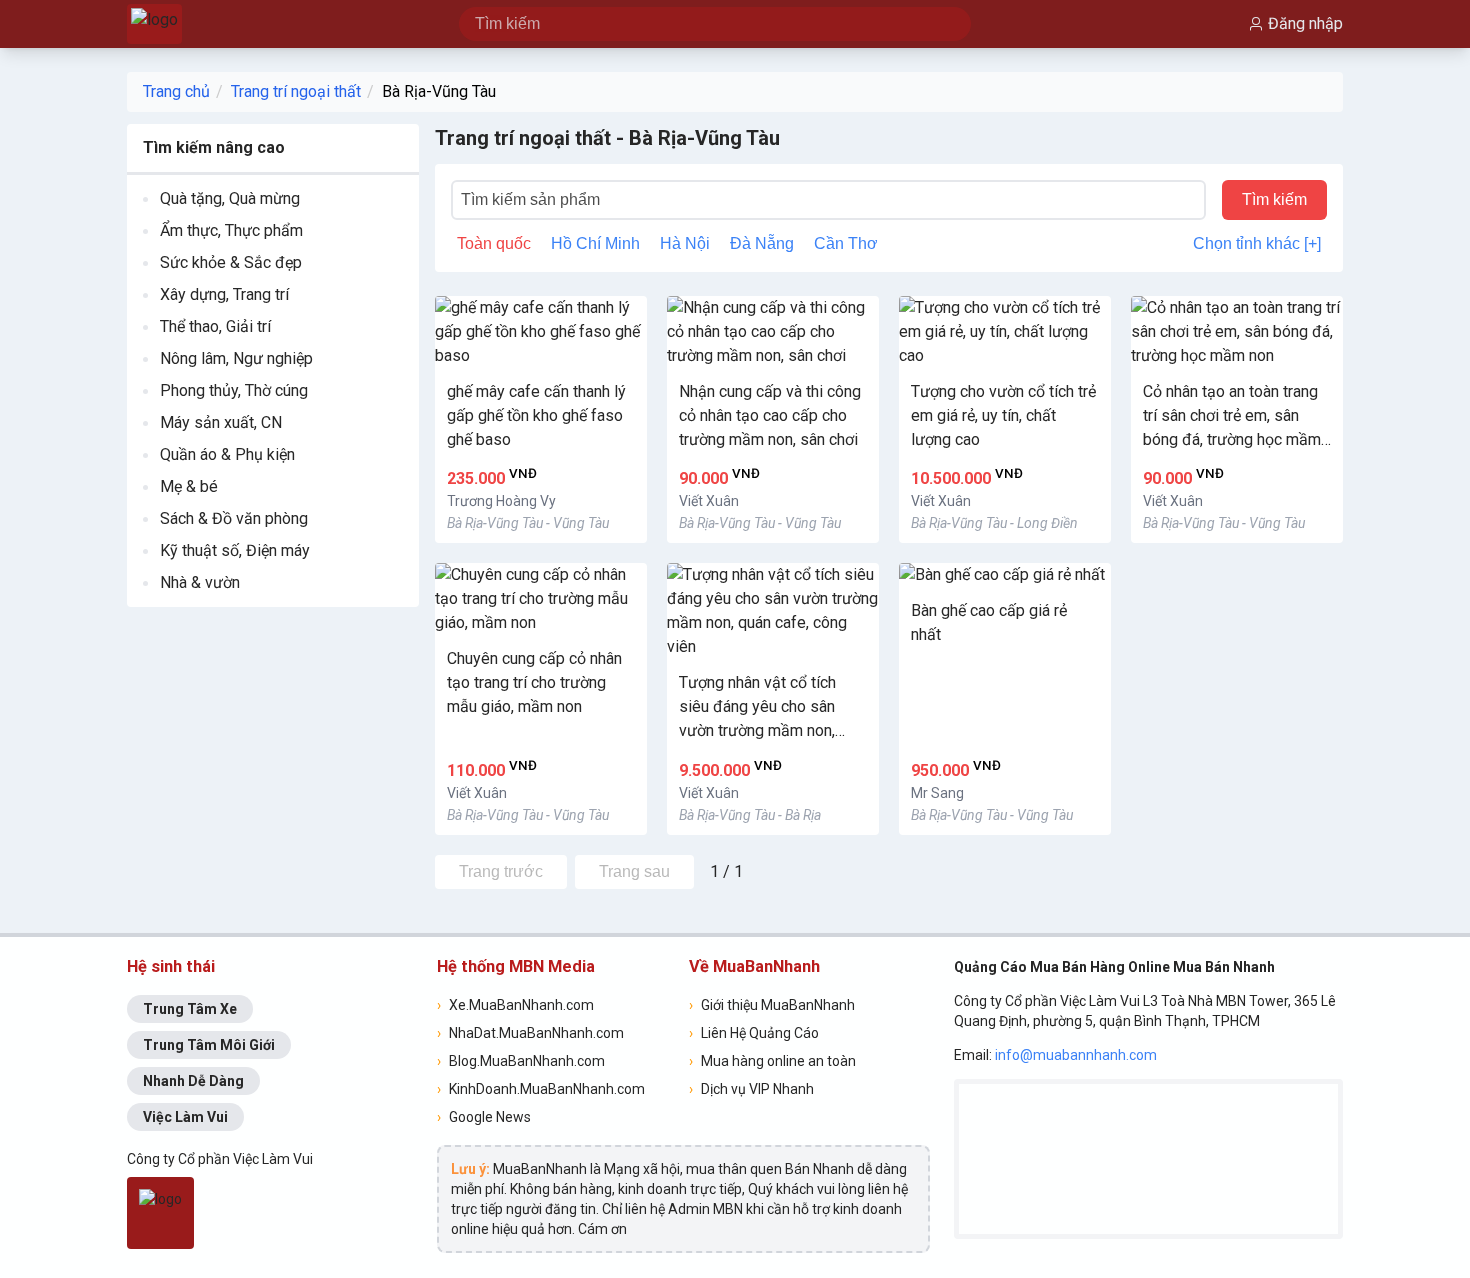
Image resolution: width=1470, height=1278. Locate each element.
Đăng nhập (1305, 23)
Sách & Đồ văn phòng (234, 518)
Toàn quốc (494, 243)
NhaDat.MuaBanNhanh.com (530, 1033)
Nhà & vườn (200, 582)
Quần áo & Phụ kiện (227, 454)
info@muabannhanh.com (1076, 1055)
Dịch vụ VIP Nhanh (751, 1089)
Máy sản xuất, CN (221, 422)
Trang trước (501, 871)
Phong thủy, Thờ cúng (234, 390)
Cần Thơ (846, 243)
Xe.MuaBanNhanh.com (515, 1005)
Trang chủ (176, 91)
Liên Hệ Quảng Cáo (754, 1033)
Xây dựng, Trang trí (224, 294)
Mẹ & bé (189, 486)
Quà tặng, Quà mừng (230, 198)
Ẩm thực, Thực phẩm (231, 230)
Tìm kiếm (1274, 199)
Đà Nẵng (762, 243)
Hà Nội (685, 243)
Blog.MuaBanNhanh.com (521, 1061)
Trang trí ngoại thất (296, 91)
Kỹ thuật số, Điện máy (235, 550)
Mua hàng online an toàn (772, 1061)
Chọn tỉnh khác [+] (1257, 243)
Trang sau (634, 871)
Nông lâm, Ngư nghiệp (236, 358)
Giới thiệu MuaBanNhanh (772, 1005)
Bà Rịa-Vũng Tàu (439, 91)
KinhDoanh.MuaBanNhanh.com (541, 1089)
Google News (484, 1117)
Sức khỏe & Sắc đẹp (231, 262)
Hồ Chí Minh (595, 243)
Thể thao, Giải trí (215, 326)
